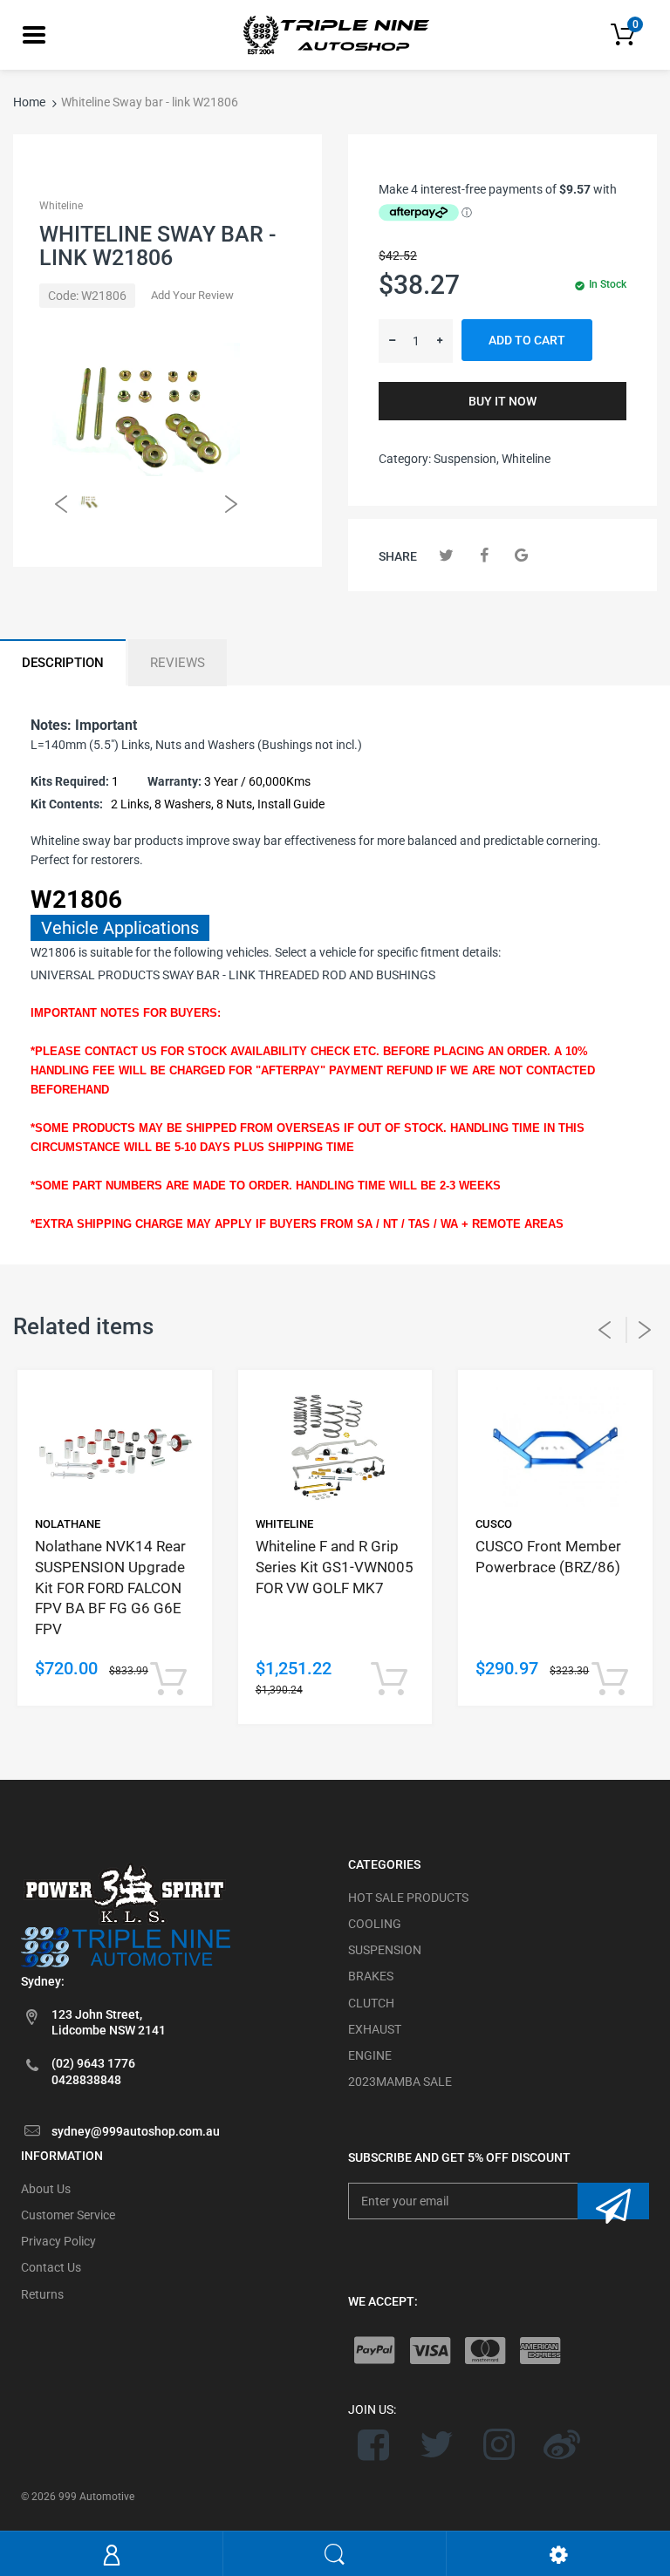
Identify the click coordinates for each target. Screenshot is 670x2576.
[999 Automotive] (335, 34)
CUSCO (494, 1524)
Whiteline (61, 206)
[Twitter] (446, 555)
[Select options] (169, 1680)
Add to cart (527, 340)
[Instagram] (499, 2444)
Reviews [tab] (178, 663)
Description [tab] (63, 663)
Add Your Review (192, 295)
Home (29, 102)
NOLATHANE (68, 1524)
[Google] (521, 555)
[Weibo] (561, 2444)
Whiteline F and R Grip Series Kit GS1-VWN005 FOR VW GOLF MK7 (335, 1567)
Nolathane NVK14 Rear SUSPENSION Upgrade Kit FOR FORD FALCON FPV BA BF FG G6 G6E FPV (110, 1588)
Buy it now (502, 401)
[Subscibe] (613, 2201)
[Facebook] (484, 555)
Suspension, (466, 459)
